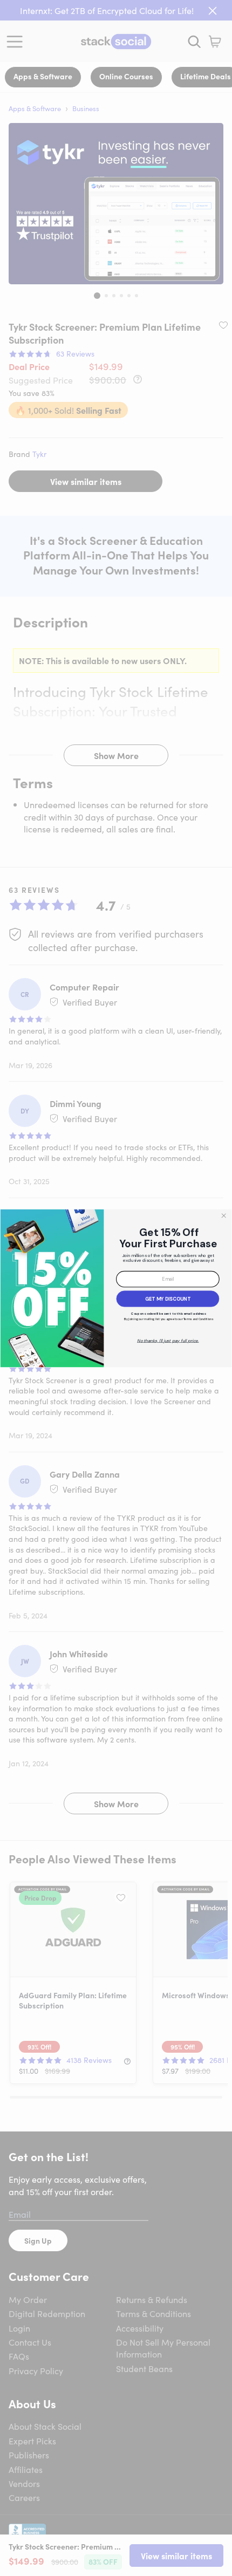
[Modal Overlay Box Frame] (116, 1288)
